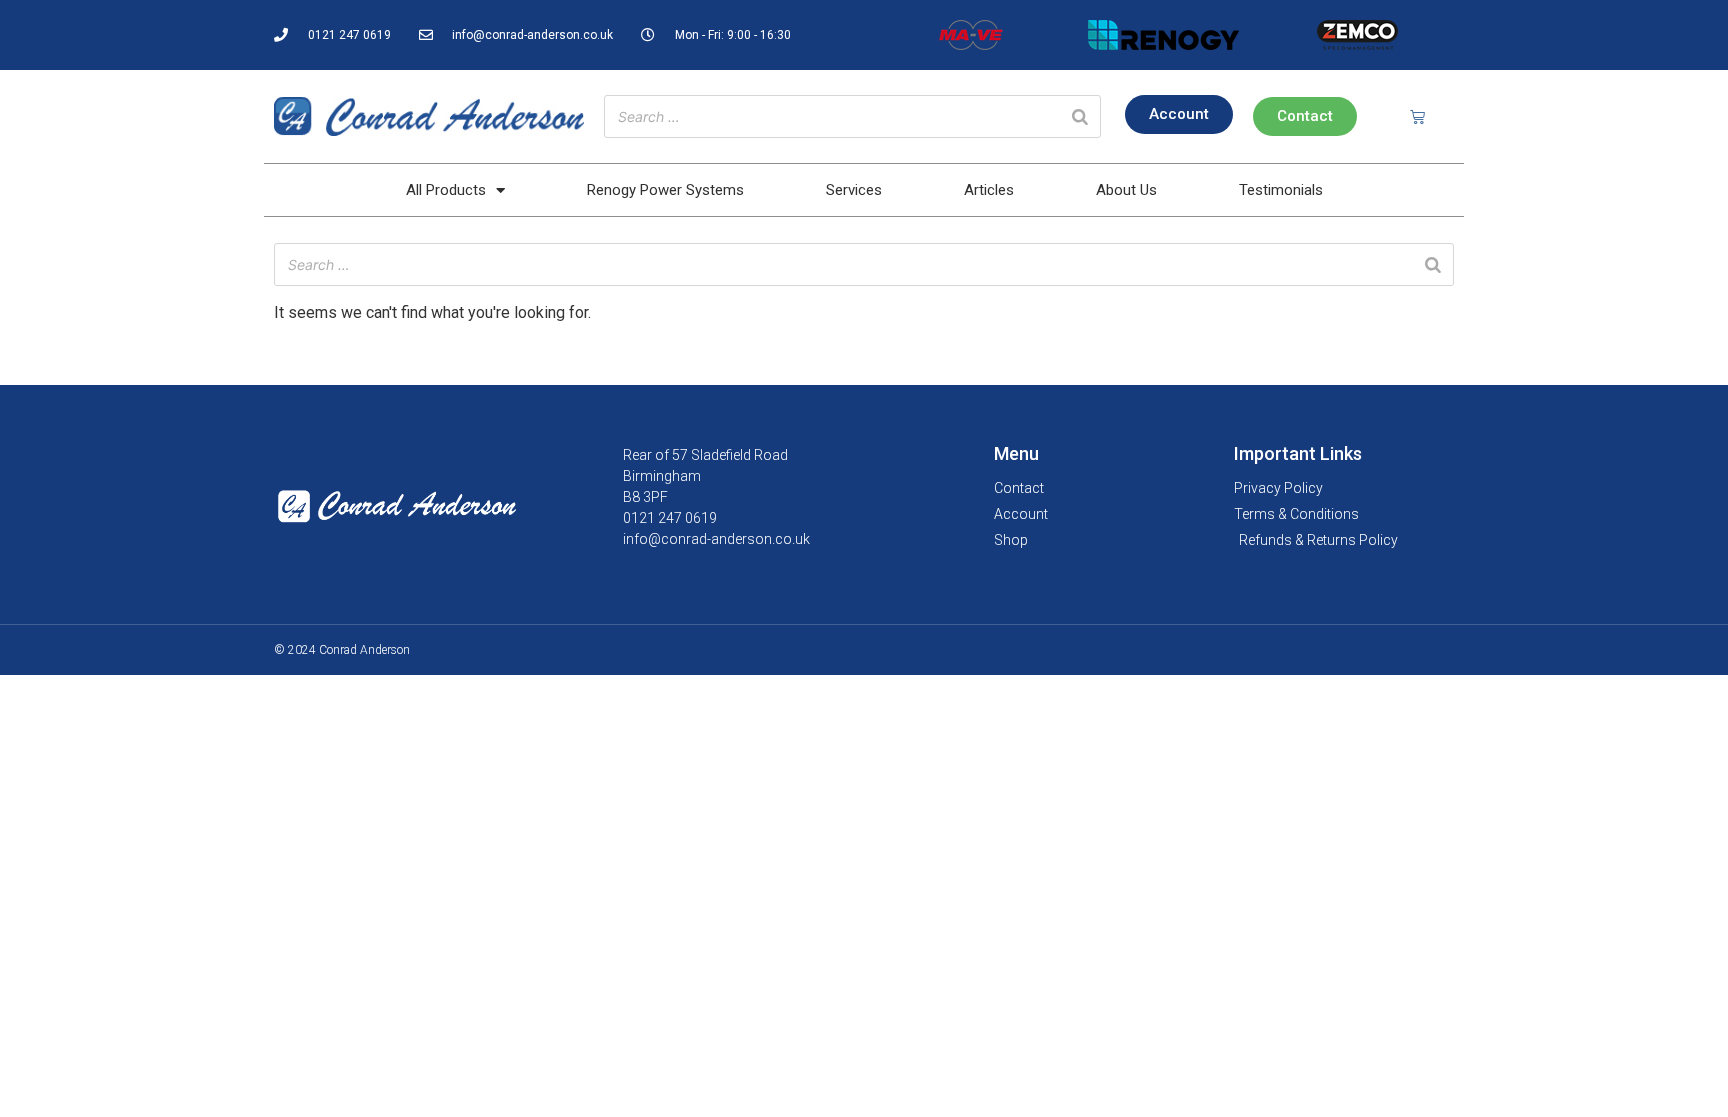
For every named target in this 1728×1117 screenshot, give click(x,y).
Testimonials (1281, 190)
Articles (989, 190)
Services (854, 190)
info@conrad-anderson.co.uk (716, 539)
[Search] (1080, 116)
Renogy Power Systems (665, 190)
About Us (1126, 190)
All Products (446, 190)
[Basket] (1417, 116)
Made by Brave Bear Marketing (1374, 650)
